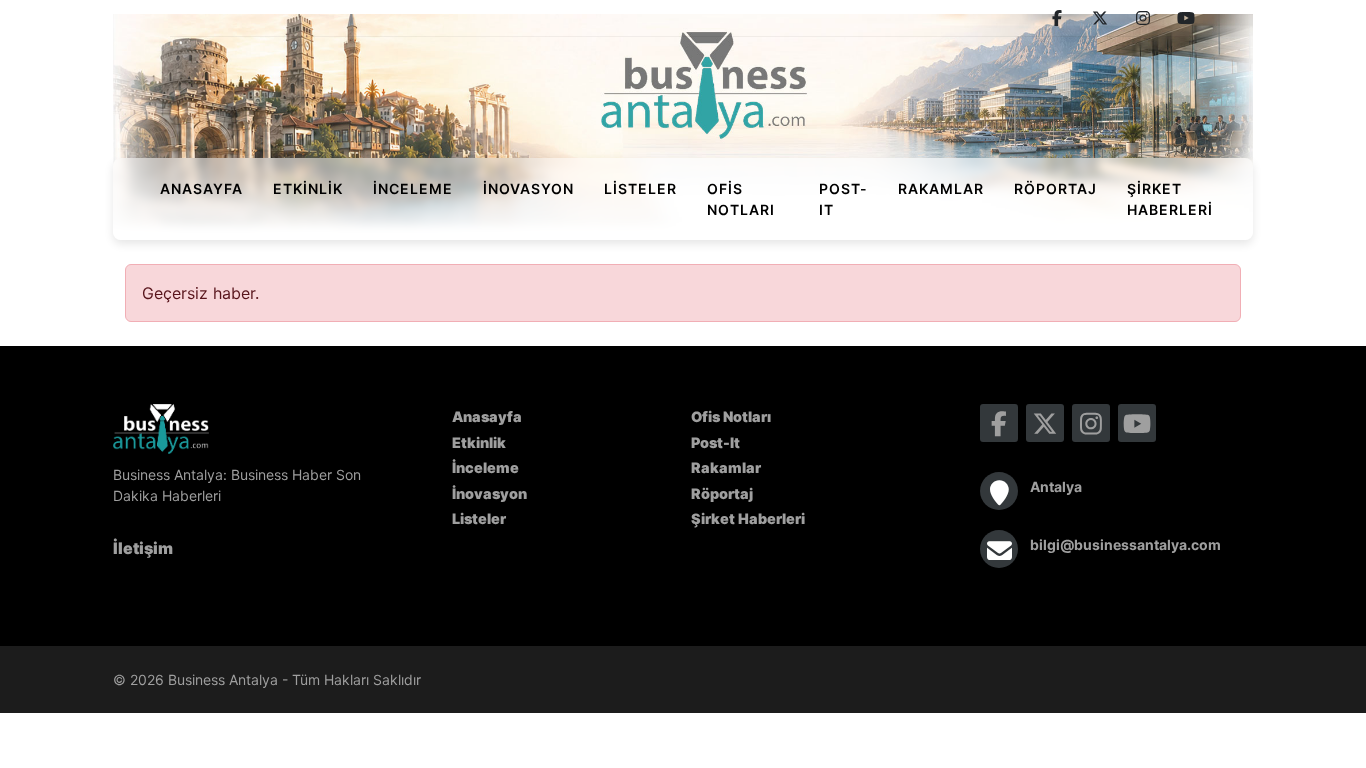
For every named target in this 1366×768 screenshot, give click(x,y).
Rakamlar (941, 188)
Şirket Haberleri (1170, 199)
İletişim (143, 548)
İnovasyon (528, 188)
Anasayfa (201, 188)
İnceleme (413, 188)
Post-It (843, 199)
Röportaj (1055, 188)
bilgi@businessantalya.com (1125, 544)
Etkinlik (308, 188)
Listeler (640, 188)
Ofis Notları (741, 199)
